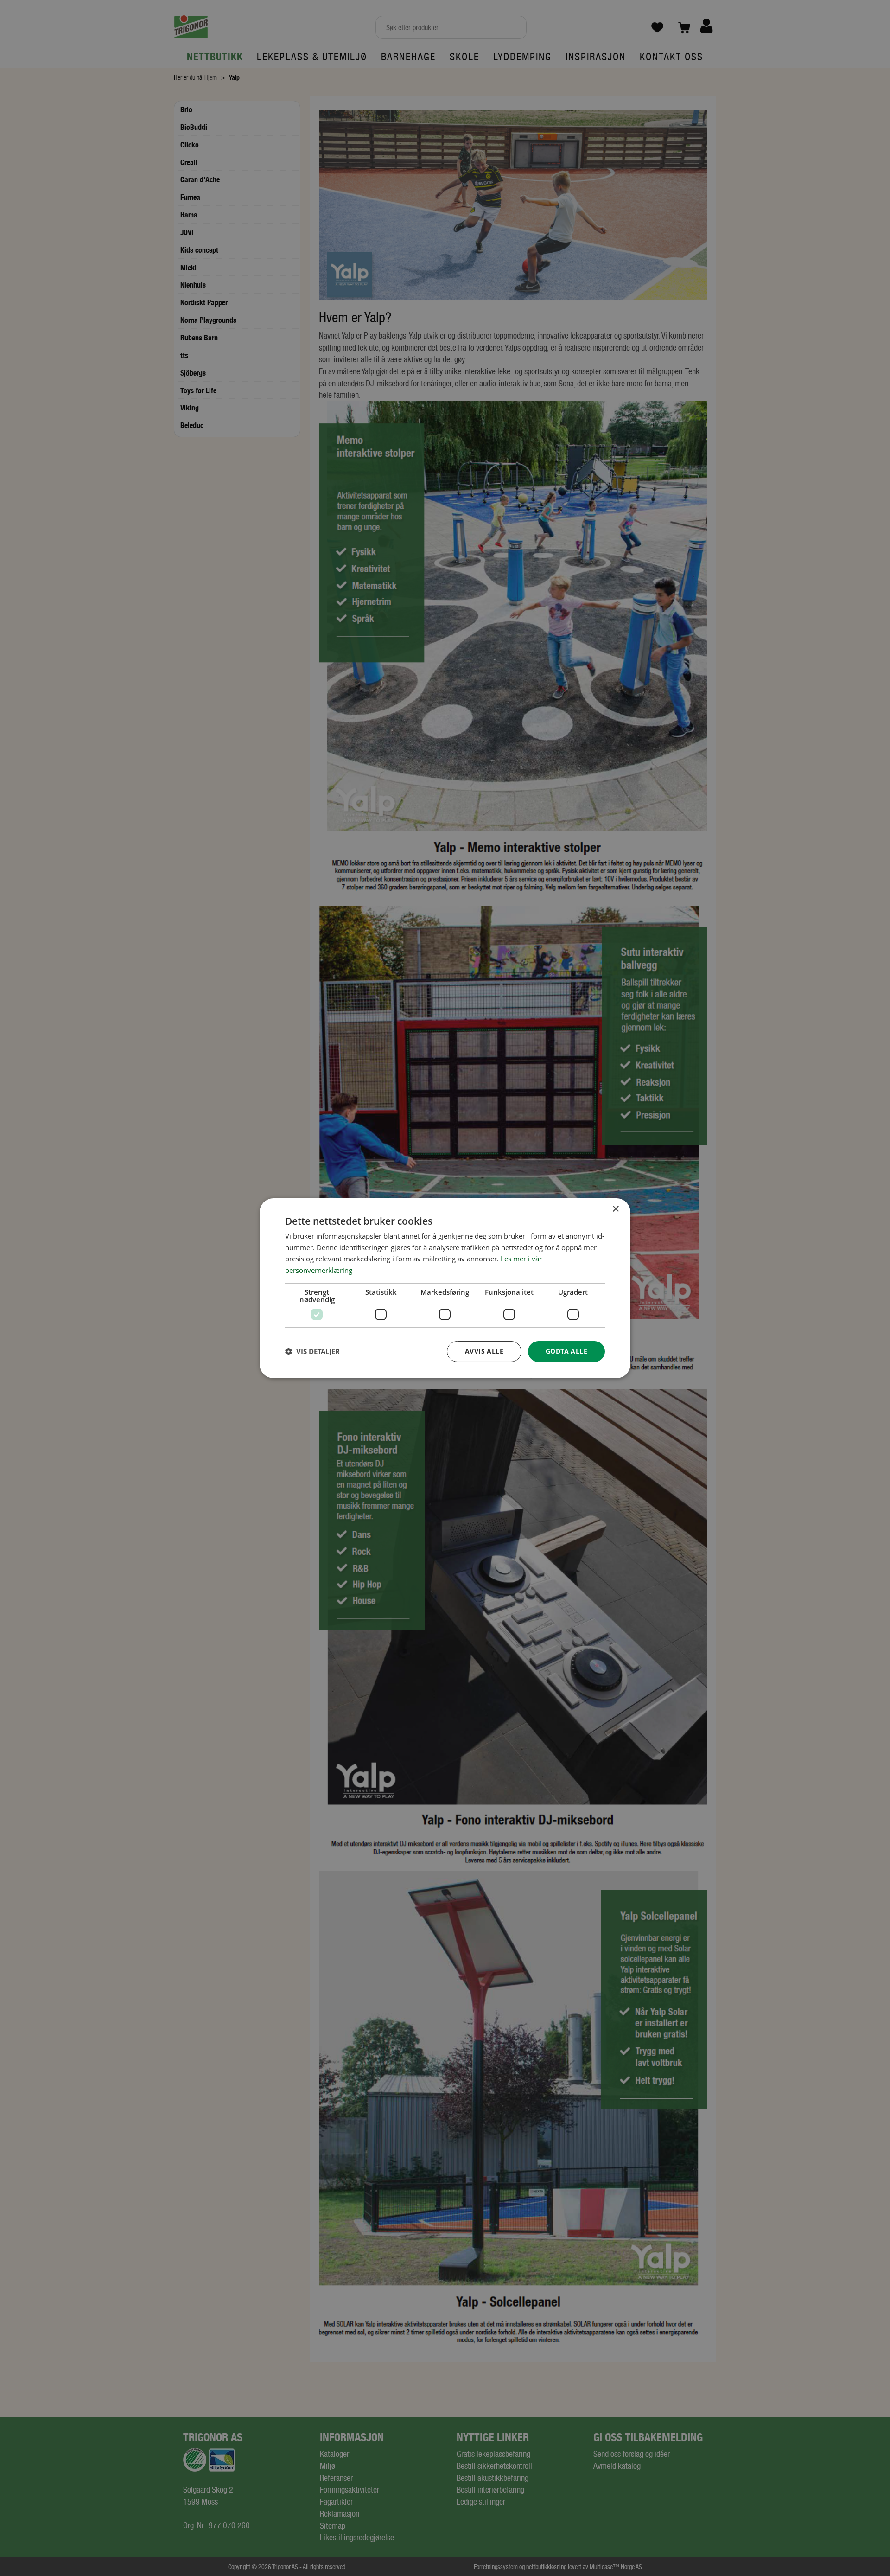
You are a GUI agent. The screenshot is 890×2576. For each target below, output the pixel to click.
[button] (312, 1351)
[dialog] (445, 1288)
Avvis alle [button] (484, 1351)
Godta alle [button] (566, 1351)
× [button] (615, 1209)
